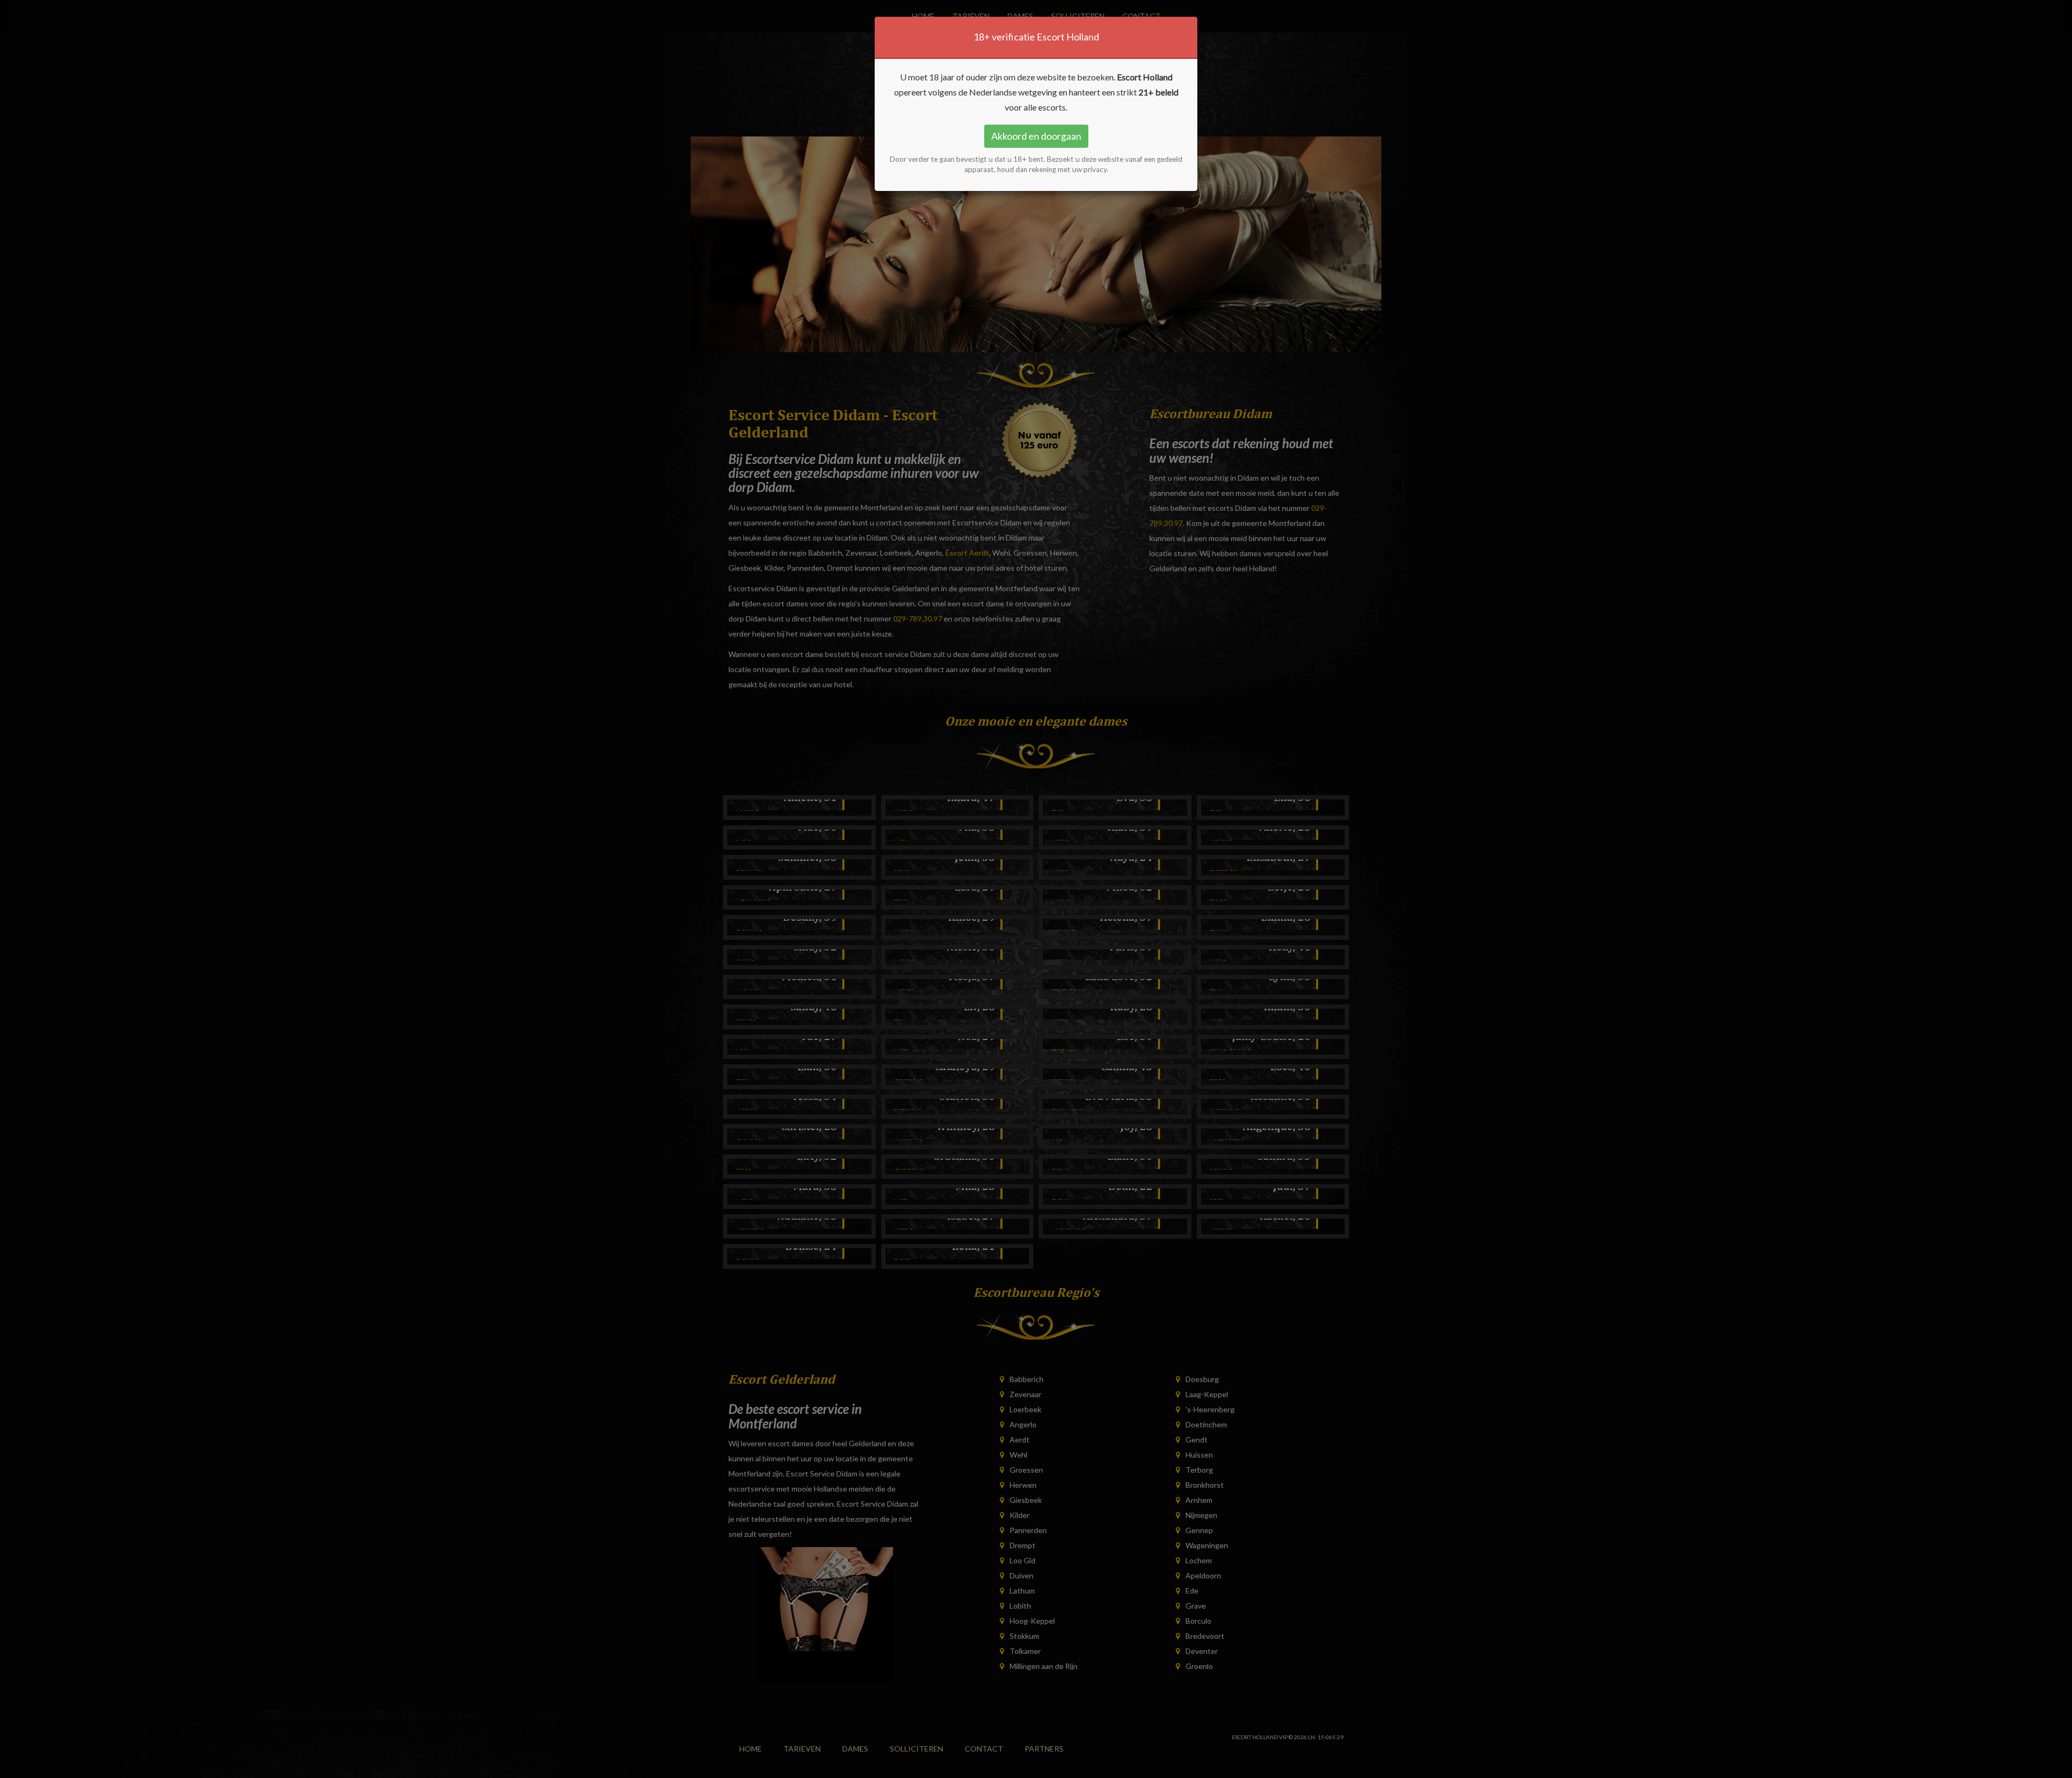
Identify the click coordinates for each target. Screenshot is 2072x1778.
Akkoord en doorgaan (1036, 136)
